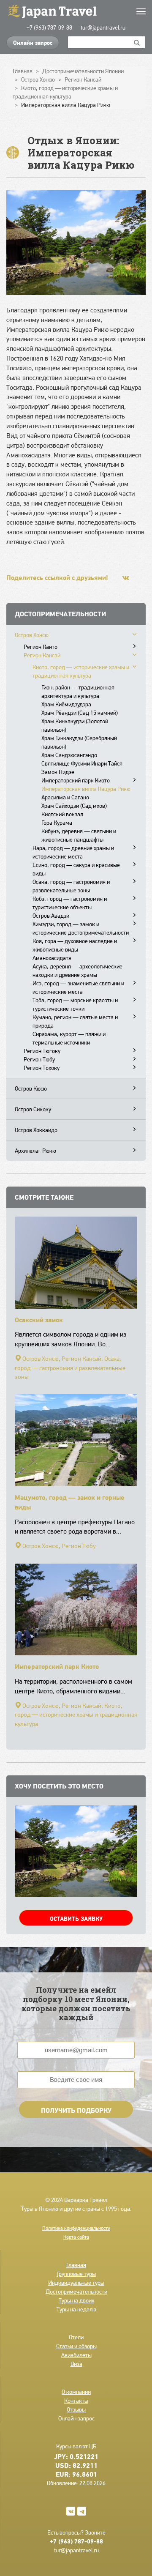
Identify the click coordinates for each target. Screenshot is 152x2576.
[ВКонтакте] (126, 578)
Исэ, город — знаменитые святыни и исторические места (78, 987)
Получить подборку (76, 2110)
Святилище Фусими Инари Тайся (82, 763)
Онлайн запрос (33, 43)
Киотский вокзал (62, 814)
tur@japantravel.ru (103, 27)
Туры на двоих (76, 2300)
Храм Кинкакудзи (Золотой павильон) (75, 725)
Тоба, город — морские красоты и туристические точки (75, 1004)
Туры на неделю (76, 2309)
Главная (76, 2265)
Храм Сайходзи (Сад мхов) (74, 806)
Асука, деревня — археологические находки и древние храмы (77, 971)
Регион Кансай (42, 655)
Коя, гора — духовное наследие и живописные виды (75, 945)
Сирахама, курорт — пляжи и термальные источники (69, 1038)
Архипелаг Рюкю (35, 1151)
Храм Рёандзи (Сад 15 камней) (80, 713)
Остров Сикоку (33, 1109)
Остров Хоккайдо (36, 1130)
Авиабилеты (76, 2355)
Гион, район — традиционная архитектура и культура (78, 692)
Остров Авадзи (51, 916)
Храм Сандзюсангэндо (69, 755)
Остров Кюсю (31, 1088)
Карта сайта (76, 2237)
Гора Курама (57, 823)
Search (137, 42)
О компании (76, 2392)
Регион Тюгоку (42, 1051)
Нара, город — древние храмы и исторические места (73, 852)
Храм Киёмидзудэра (66, 704)
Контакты (76, 2401)
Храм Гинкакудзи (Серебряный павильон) (79, 742)
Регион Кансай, (82, 1359)
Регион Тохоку (42, 1068)
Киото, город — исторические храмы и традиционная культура (81, 671)
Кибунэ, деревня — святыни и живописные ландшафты (79, 835)
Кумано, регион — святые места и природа (75, 1021)
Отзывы (76, 2409)
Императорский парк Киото (76, 780)
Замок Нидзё (58, 772)
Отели (76, 2337)
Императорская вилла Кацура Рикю (86, 789)
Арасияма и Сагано (65, 797)
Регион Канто (41, 647)
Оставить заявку (76, 1919)
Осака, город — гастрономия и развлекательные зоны (71, 886)
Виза (76, 2364)
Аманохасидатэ (52, 958)
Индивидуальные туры (76, 2283)
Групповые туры (76, 2274)
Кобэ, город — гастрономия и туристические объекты (70, 903)
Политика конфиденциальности (76, 2228)
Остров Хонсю (32, 635)
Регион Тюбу (39, 1059)
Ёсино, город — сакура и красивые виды (76, 869)
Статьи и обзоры (76, 2346)
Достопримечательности (76, 2292)
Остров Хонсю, (41, 1359)
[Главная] (76, 11)
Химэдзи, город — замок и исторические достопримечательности (81, 928)
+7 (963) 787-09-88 (49, 27)
